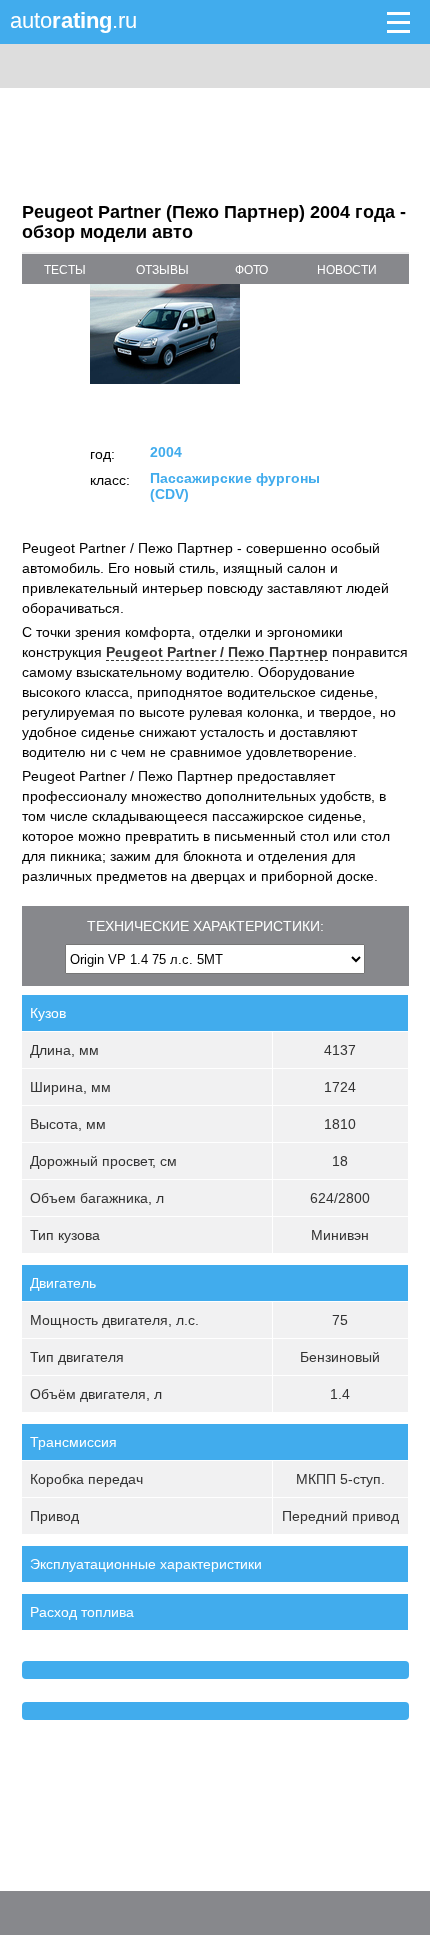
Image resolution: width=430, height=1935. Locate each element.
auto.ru (73, 20)
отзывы (162, 270)
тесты (65, 270)
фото (251, 270)
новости (347, 270)
